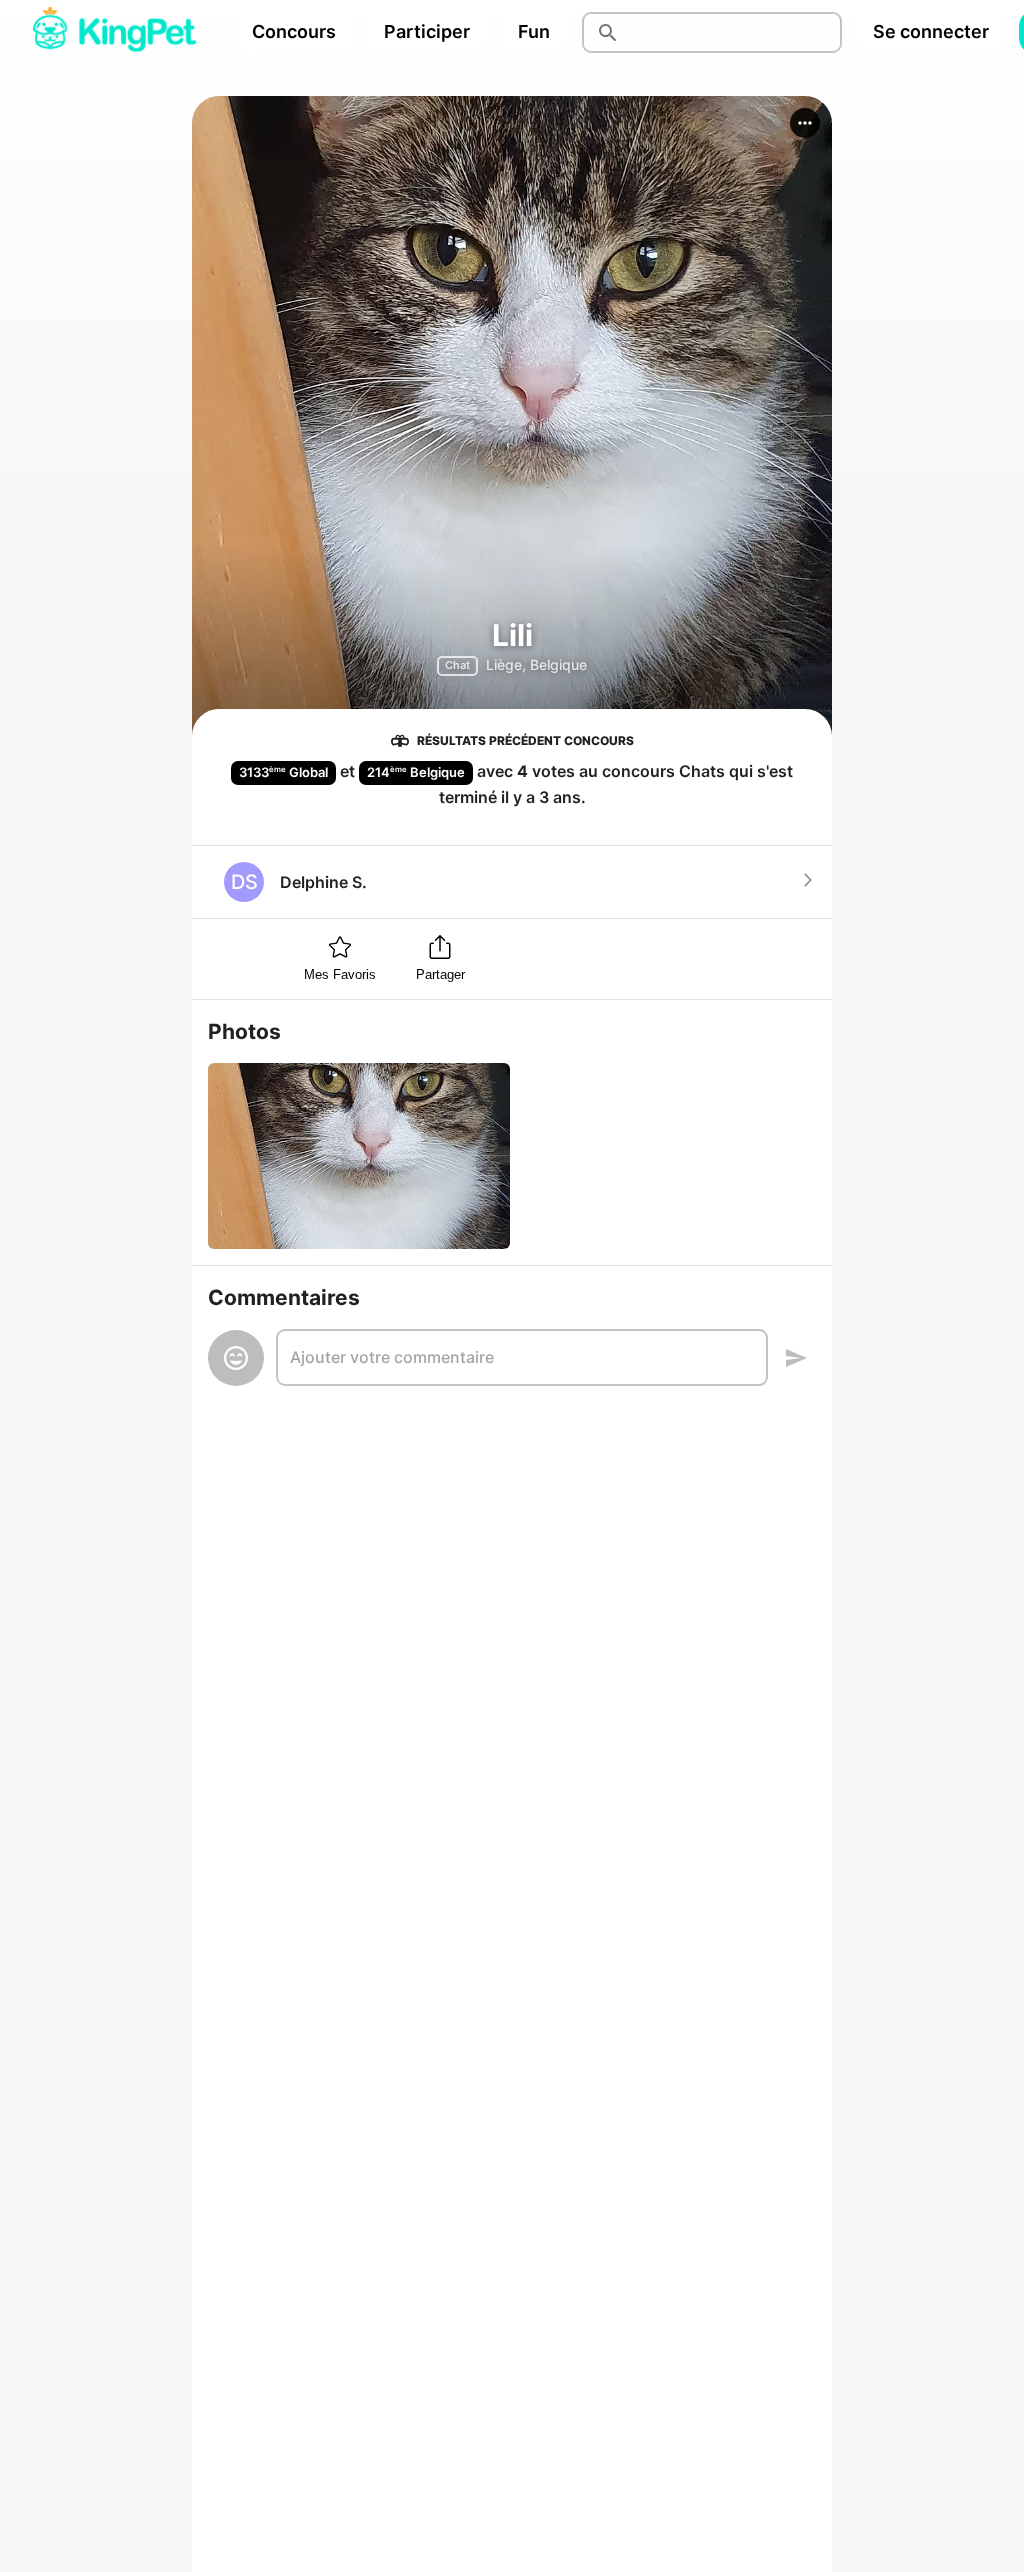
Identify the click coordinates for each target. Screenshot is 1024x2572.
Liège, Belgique (536, 664)
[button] (805, 123)
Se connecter (931, 31)
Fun (534, 31)
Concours (294, 31)
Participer (427, 31)
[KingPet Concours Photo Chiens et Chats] (114, 32)
